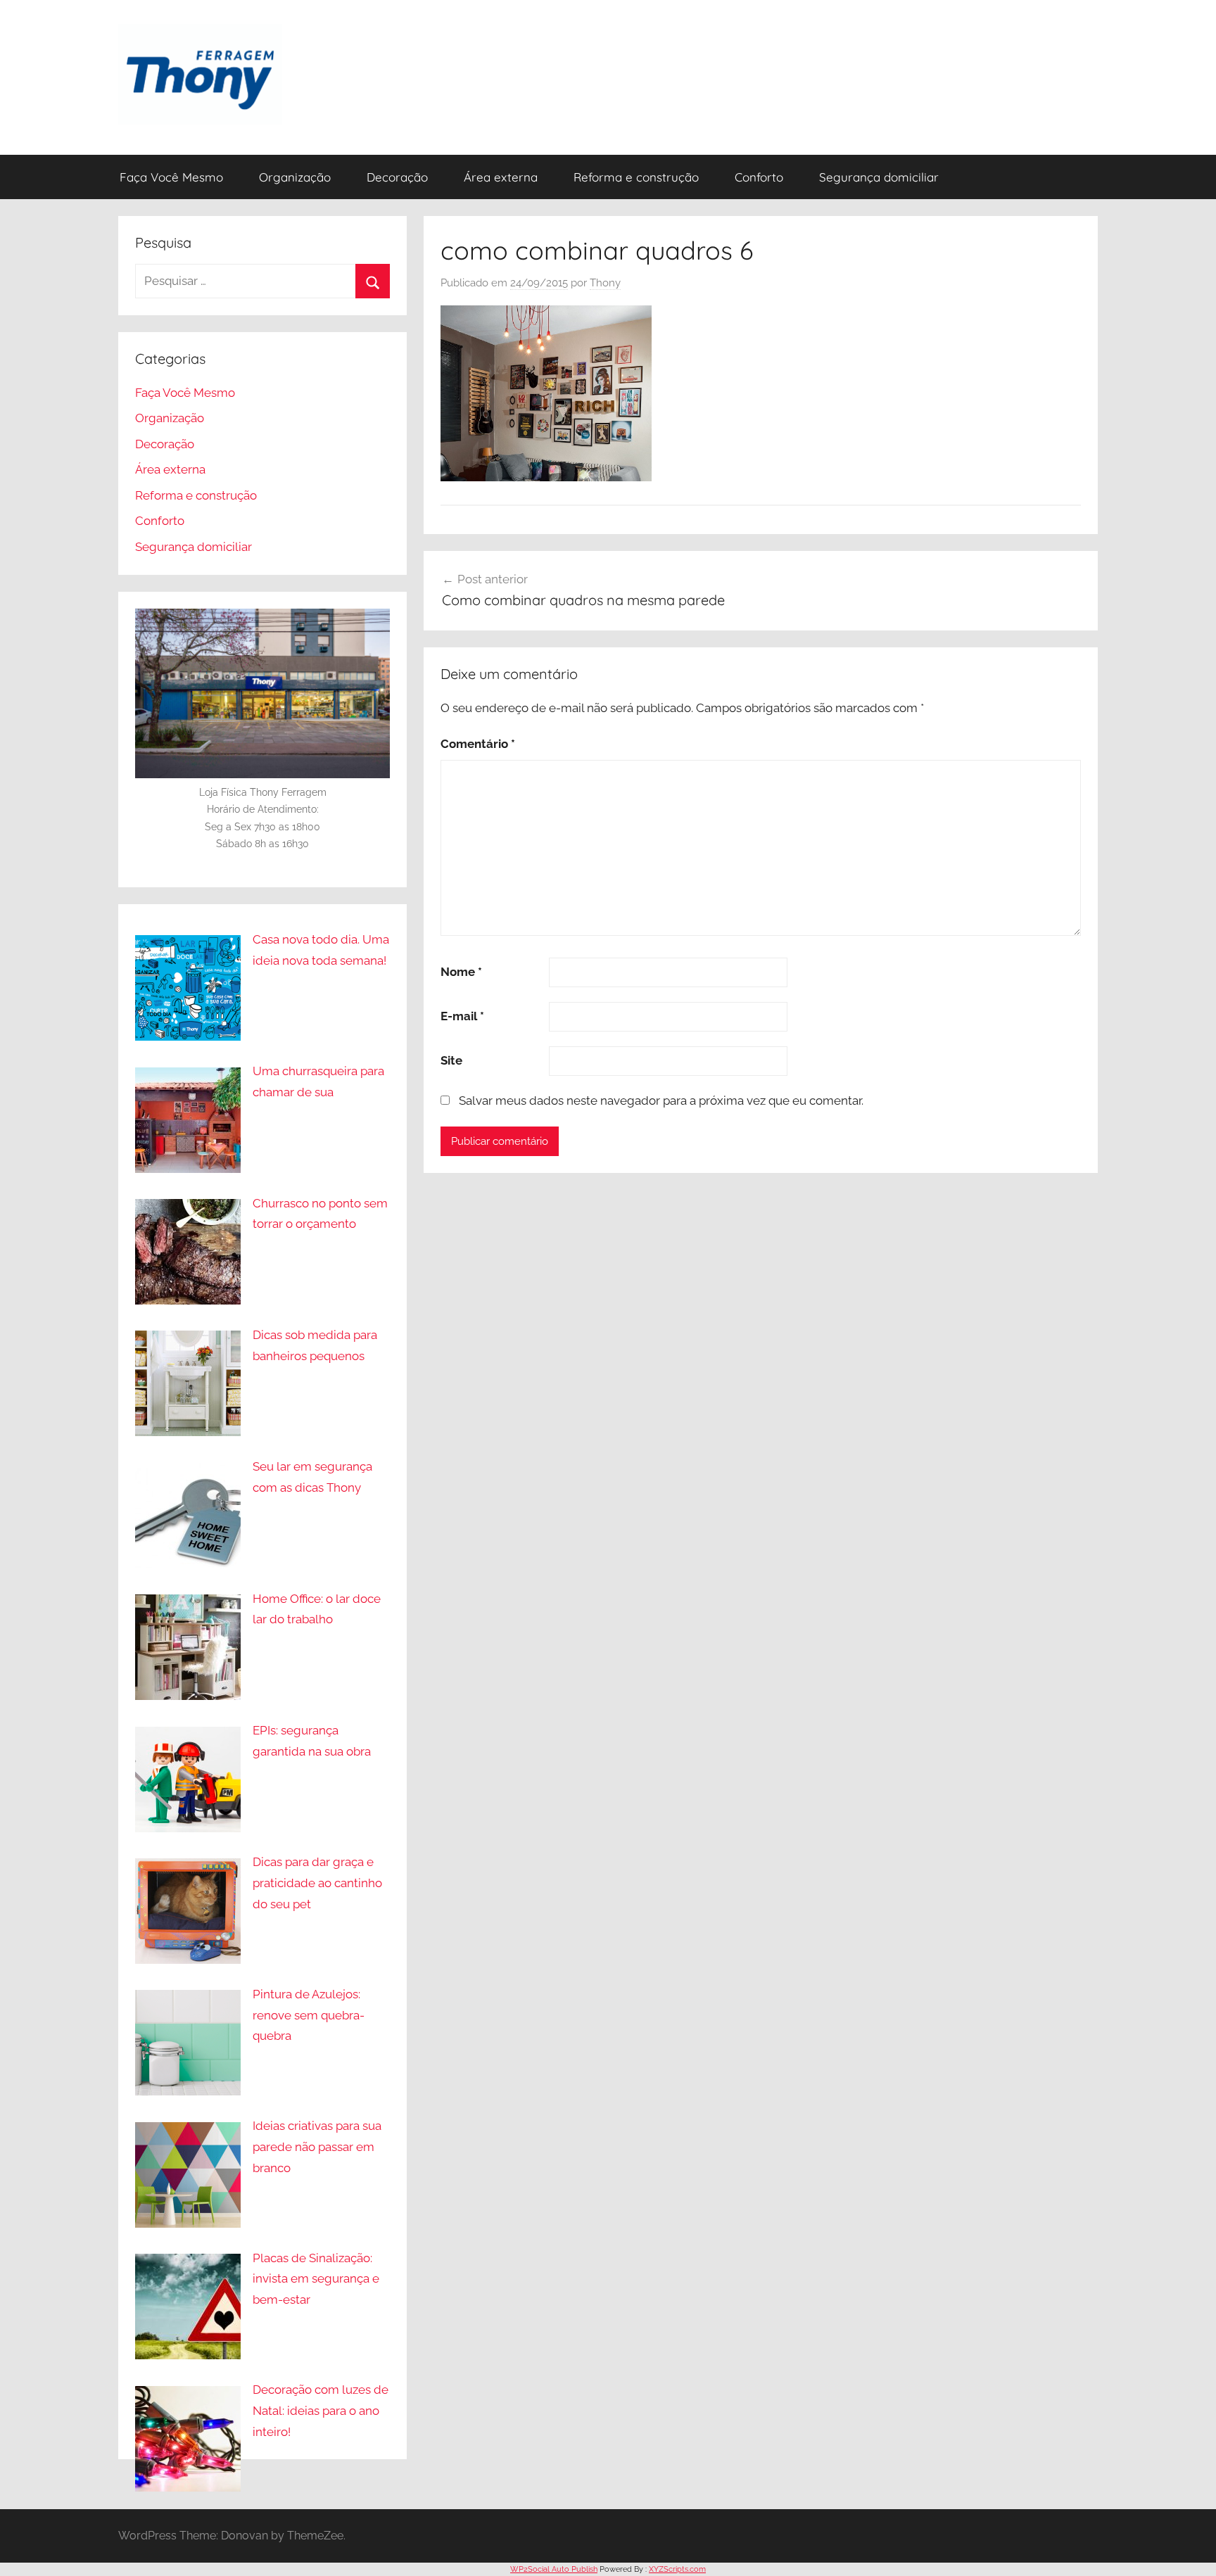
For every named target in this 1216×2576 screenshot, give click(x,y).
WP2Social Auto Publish (554, 2569)
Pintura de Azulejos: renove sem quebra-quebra (309, 2015)
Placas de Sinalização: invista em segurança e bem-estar (316, 2279)
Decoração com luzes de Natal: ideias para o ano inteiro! (321, 2411)
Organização (295, 177)
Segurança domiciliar (879, 177)
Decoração (397, 177)
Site (451, 1060)
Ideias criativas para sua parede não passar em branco (317, 2147)
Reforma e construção (636, 177)
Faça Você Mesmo (171, 177)
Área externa (501, 177)
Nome (461, 972)
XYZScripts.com (677, 2569)
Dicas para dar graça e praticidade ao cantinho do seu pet (317, 1883)
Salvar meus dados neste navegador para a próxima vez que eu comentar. (661, 1100)
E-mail (462, 1016)
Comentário (478, 744)
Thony (605, 283)
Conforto (759, 177)
